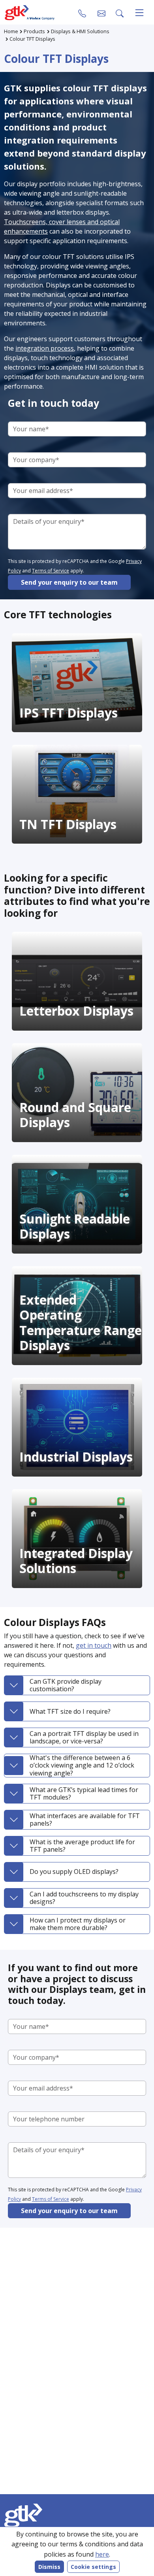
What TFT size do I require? (70, 1711)
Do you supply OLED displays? (74, 1872)
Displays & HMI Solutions (80, 31)
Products (34, 31)
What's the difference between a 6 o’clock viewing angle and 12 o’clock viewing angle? (82, 1765)
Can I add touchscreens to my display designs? (84, 1898)
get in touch (94, 1645)
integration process (45, 348)
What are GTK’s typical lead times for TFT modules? (84, 1793)
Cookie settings (93, 2567)
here (102, 2554)
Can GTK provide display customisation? (66, 1685)
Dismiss (49, 2567)
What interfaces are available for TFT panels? (85, 1820)
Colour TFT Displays (32, 39)
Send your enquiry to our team (69, 582)
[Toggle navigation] (139, 13)
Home (11, 31)
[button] (101, 13)
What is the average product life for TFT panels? (82, 1846)
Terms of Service (51, 571)
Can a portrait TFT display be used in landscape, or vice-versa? (84, 1737)
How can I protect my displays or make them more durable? (78, 1924)
